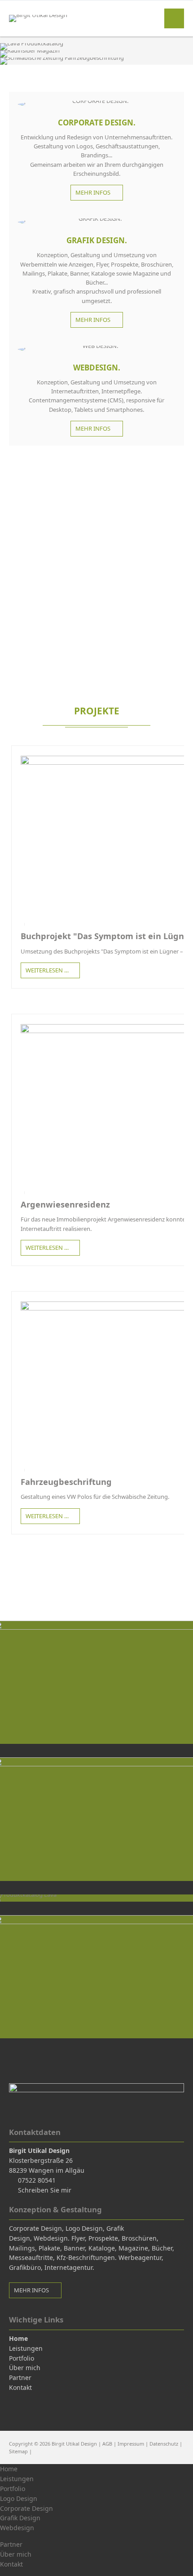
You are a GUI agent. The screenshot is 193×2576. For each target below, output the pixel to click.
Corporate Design (26, 2508)
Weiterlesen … (45, 968)
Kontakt (11, 2564)
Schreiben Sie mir (45, 2190)
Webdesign (17, 2528)
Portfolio (13, 2489)
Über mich (16, 2554)
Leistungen (17, 2479)
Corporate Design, (36, 2228)
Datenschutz (164, 2444)
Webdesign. (52, 2238)
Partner (11, 2544)
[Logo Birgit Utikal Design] (38, 15)
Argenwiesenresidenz (65, 1204)
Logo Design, (85, 2228)
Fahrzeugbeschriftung (66, 1482)
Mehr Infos (94, 192)
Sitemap (18, 2451)
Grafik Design (20, 2518)
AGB (107, 2444)
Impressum (131, 2444)
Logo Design (19, 2498)
